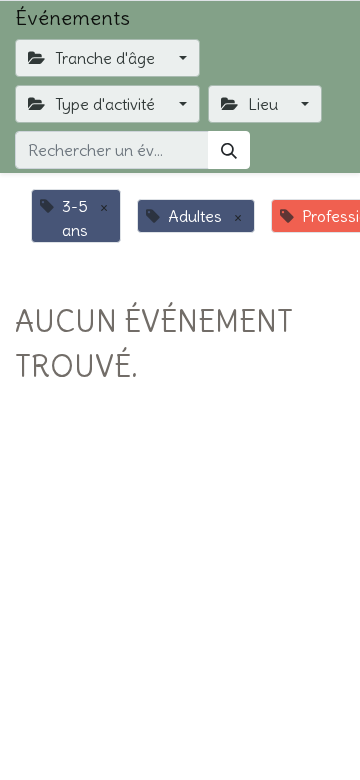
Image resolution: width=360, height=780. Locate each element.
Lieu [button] (263, 104)
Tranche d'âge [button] (105, 58)
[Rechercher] (229, 150)
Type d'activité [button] (105, 104)
